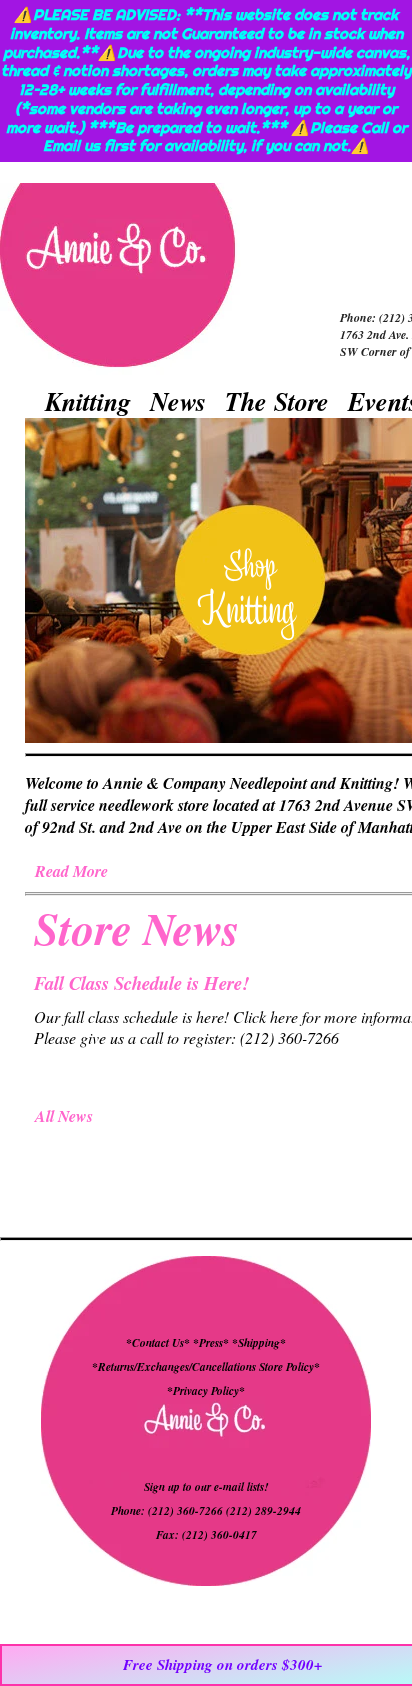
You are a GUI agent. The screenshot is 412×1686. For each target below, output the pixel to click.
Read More (71, 871)
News (178, 401)
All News (64, 1116)
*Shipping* (259, 1343)
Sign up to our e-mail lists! (206, 1487)
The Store (277, 401)
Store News (137, 928)
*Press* (212, 1343)
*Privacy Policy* (206, 1391)
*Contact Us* (158, 1343)
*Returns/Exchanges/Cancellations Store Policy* (206, 1367)
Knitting (88, 401)
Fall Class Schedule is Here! (141, 983)
